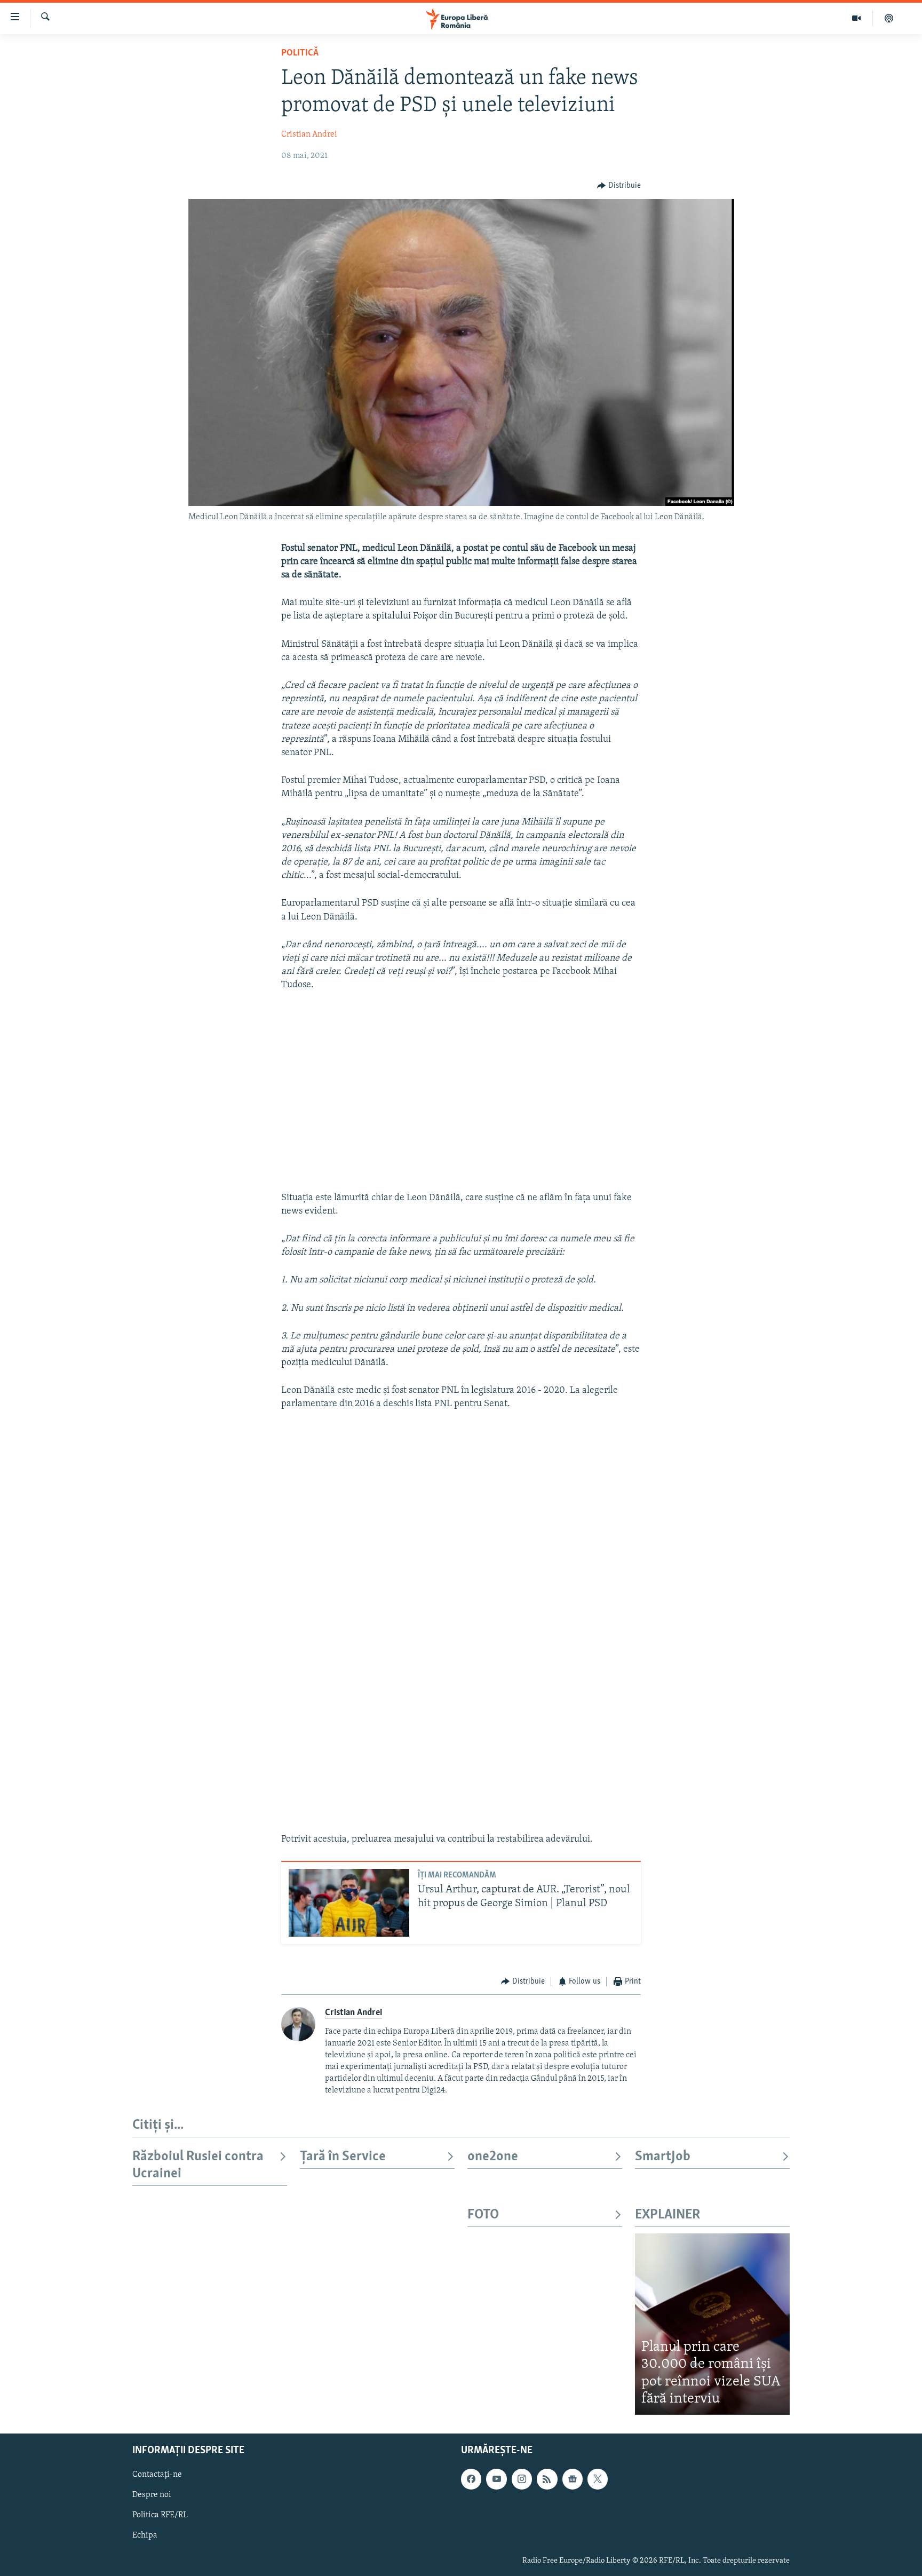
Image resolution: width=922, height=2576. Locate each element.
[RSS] (547, 2479)
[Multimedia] (857, 18)
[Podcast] (889, 18)
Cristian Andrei (309, 134)
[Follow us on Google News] (573, 2479)
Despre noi (152, 2495)
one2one (493, 2157)
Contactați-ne (157, 2475)
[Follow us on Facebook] (471, 2479)
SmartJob (663, 2157)
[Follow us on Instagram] (522, 2479)
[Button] (619, 186)
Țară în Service (343, 2157)
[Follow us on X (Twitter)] (598, 2479)
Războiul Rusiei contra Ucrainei (198, 2165)
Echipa (145, 2535)
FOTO (483, 2215)
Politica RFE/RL (160, 2515)
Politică (300, 53)
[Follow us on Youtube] (496, 2479)
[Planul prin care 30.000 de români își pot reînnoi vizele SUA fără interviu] (712, 2324)
